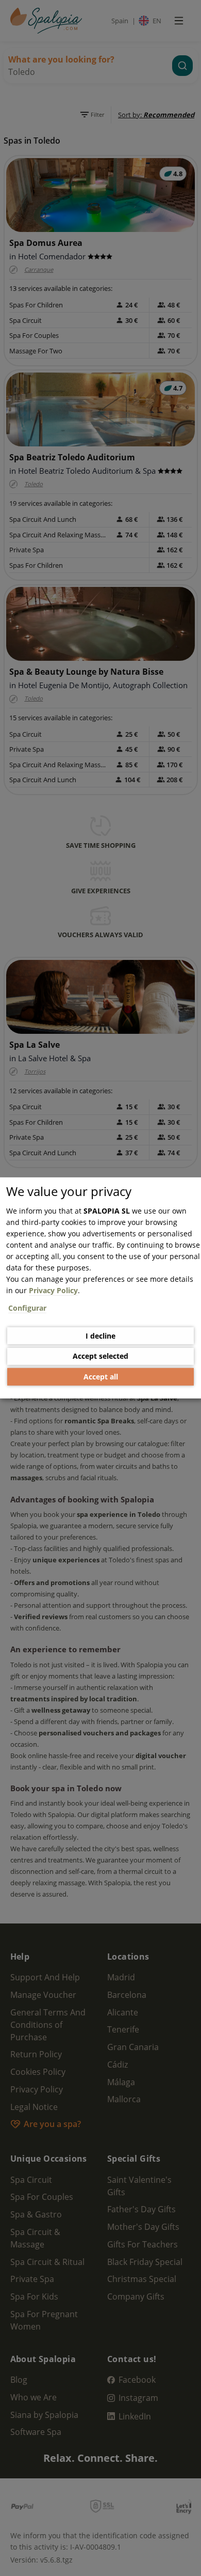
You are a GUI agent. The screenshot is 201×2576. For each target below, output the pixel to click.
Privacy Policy (53, 1290)
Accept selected (100, 1356)
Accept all (101, 1377)
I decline (100, 1335)
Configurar (27, 1308)
